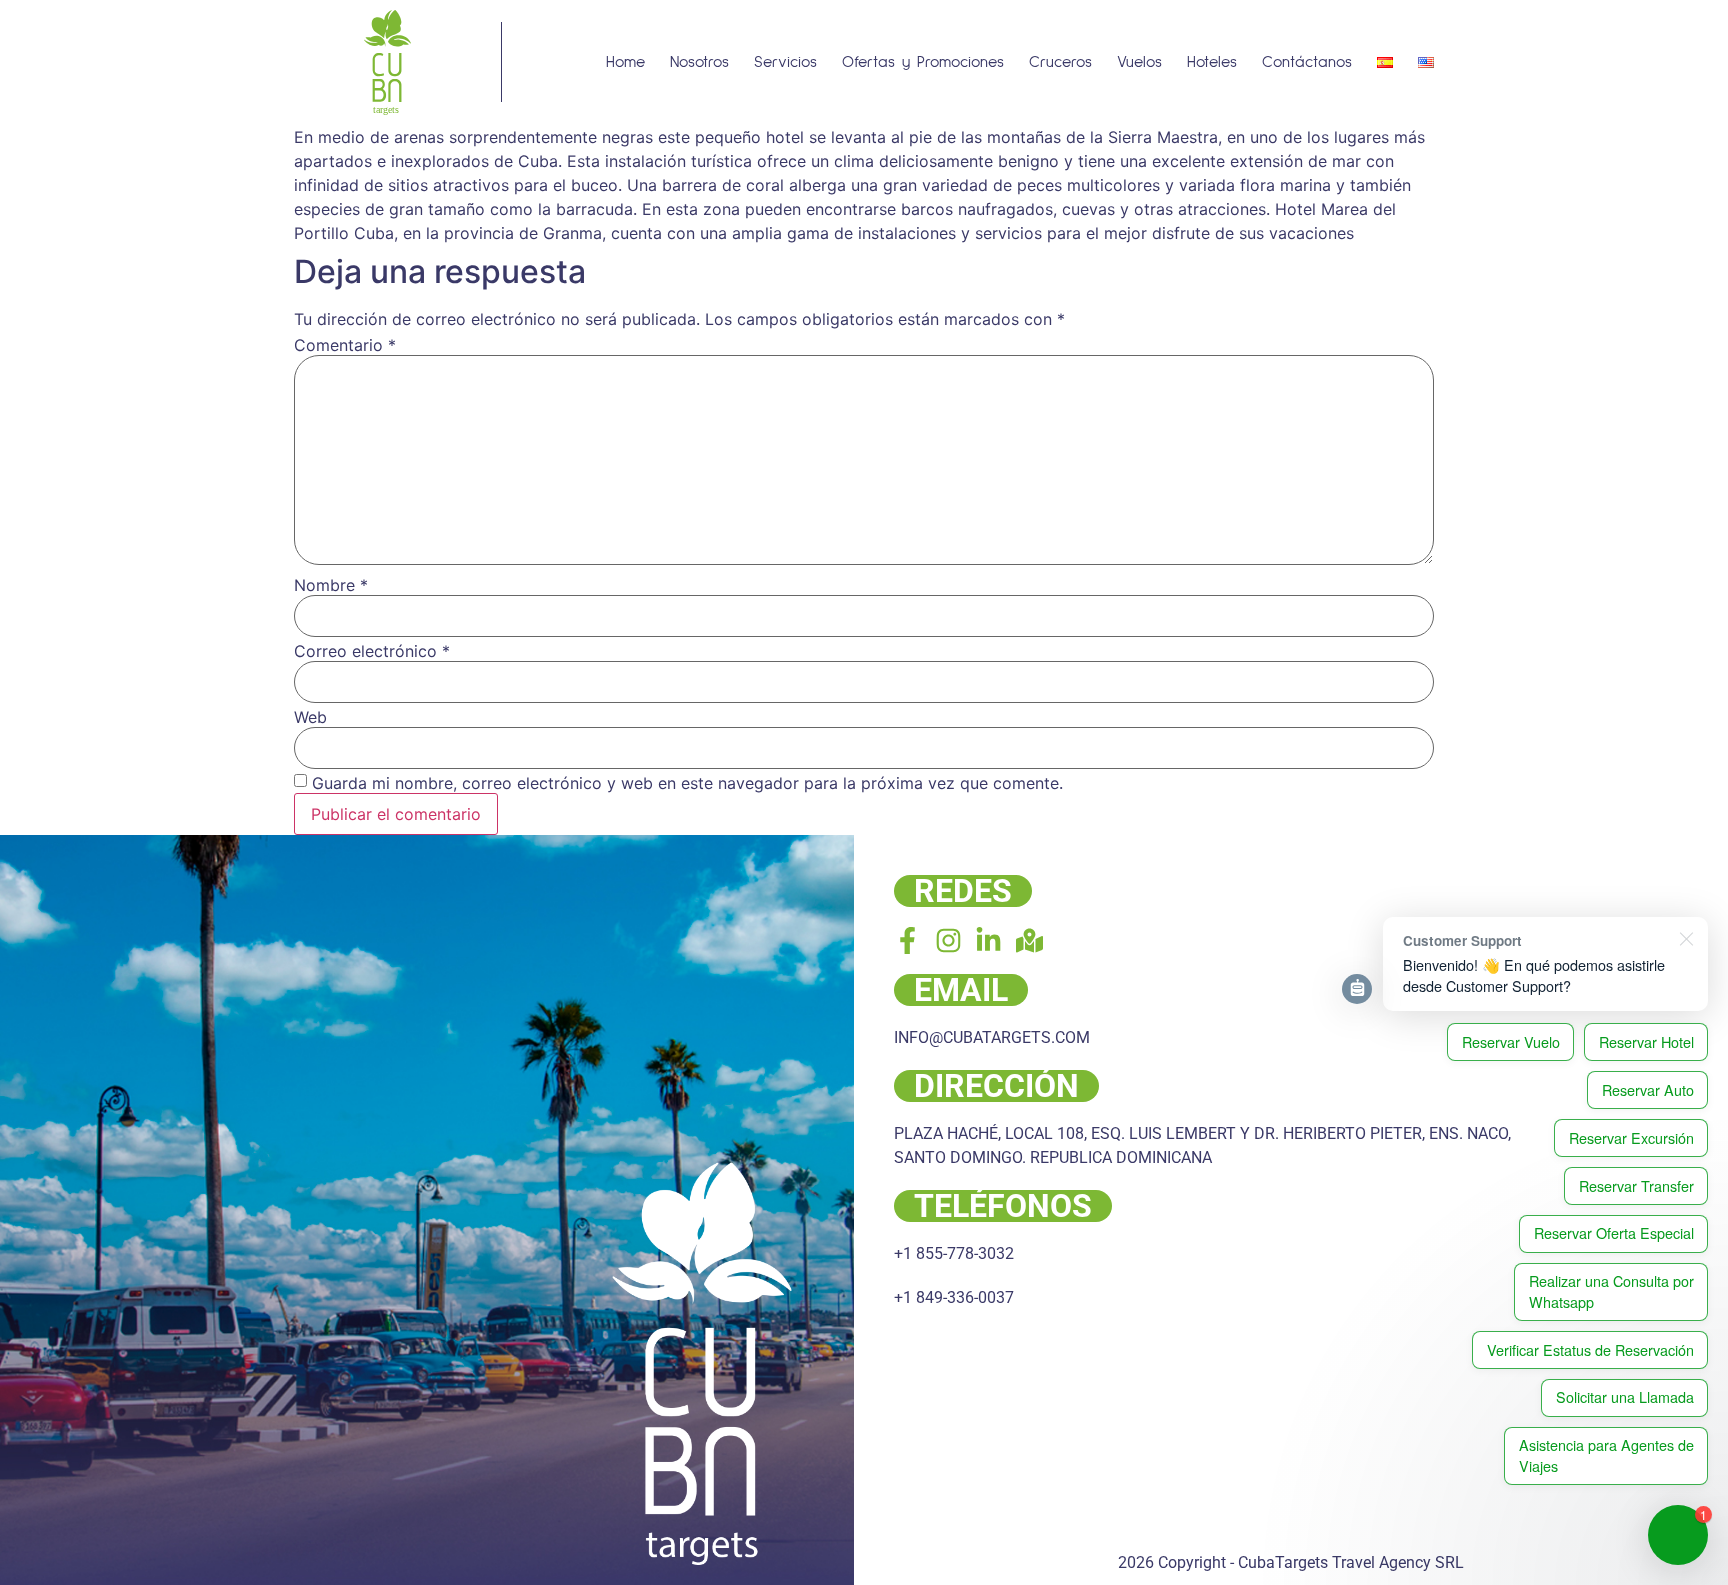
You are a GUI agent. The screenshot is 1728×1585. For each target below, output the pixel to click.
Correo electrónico (372, 651)
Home (625, 62)
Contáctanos (1307, 62)
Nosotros (699, 62)
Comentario (345, 345)
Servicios (785, 62)
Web (310, 717)
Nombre (331, 585)
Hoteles (1212, 62)
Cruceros (1060, 62)
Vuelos (1139, 62)
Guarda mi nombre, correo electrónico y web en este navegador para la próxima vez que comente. (687, 783)
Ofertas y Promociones (923, 62)
